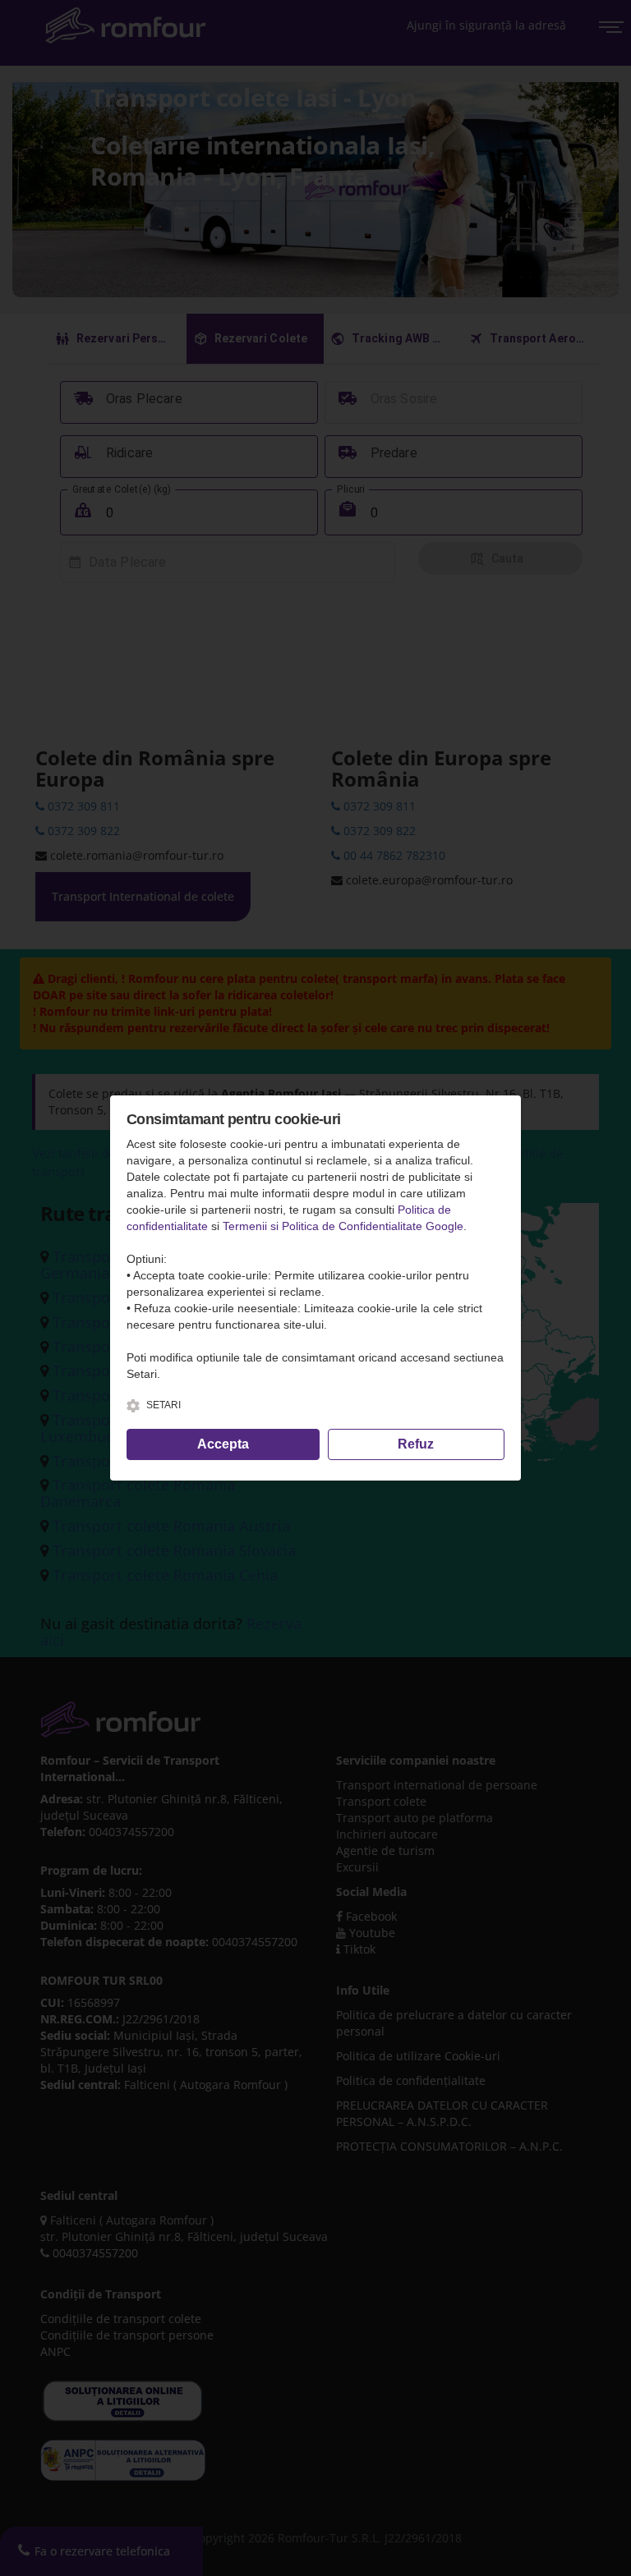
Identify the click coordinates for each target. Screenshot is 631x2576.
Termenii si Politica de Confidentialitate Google (343, 1226)
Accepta (223, 1444)
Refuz (416, 1444)
